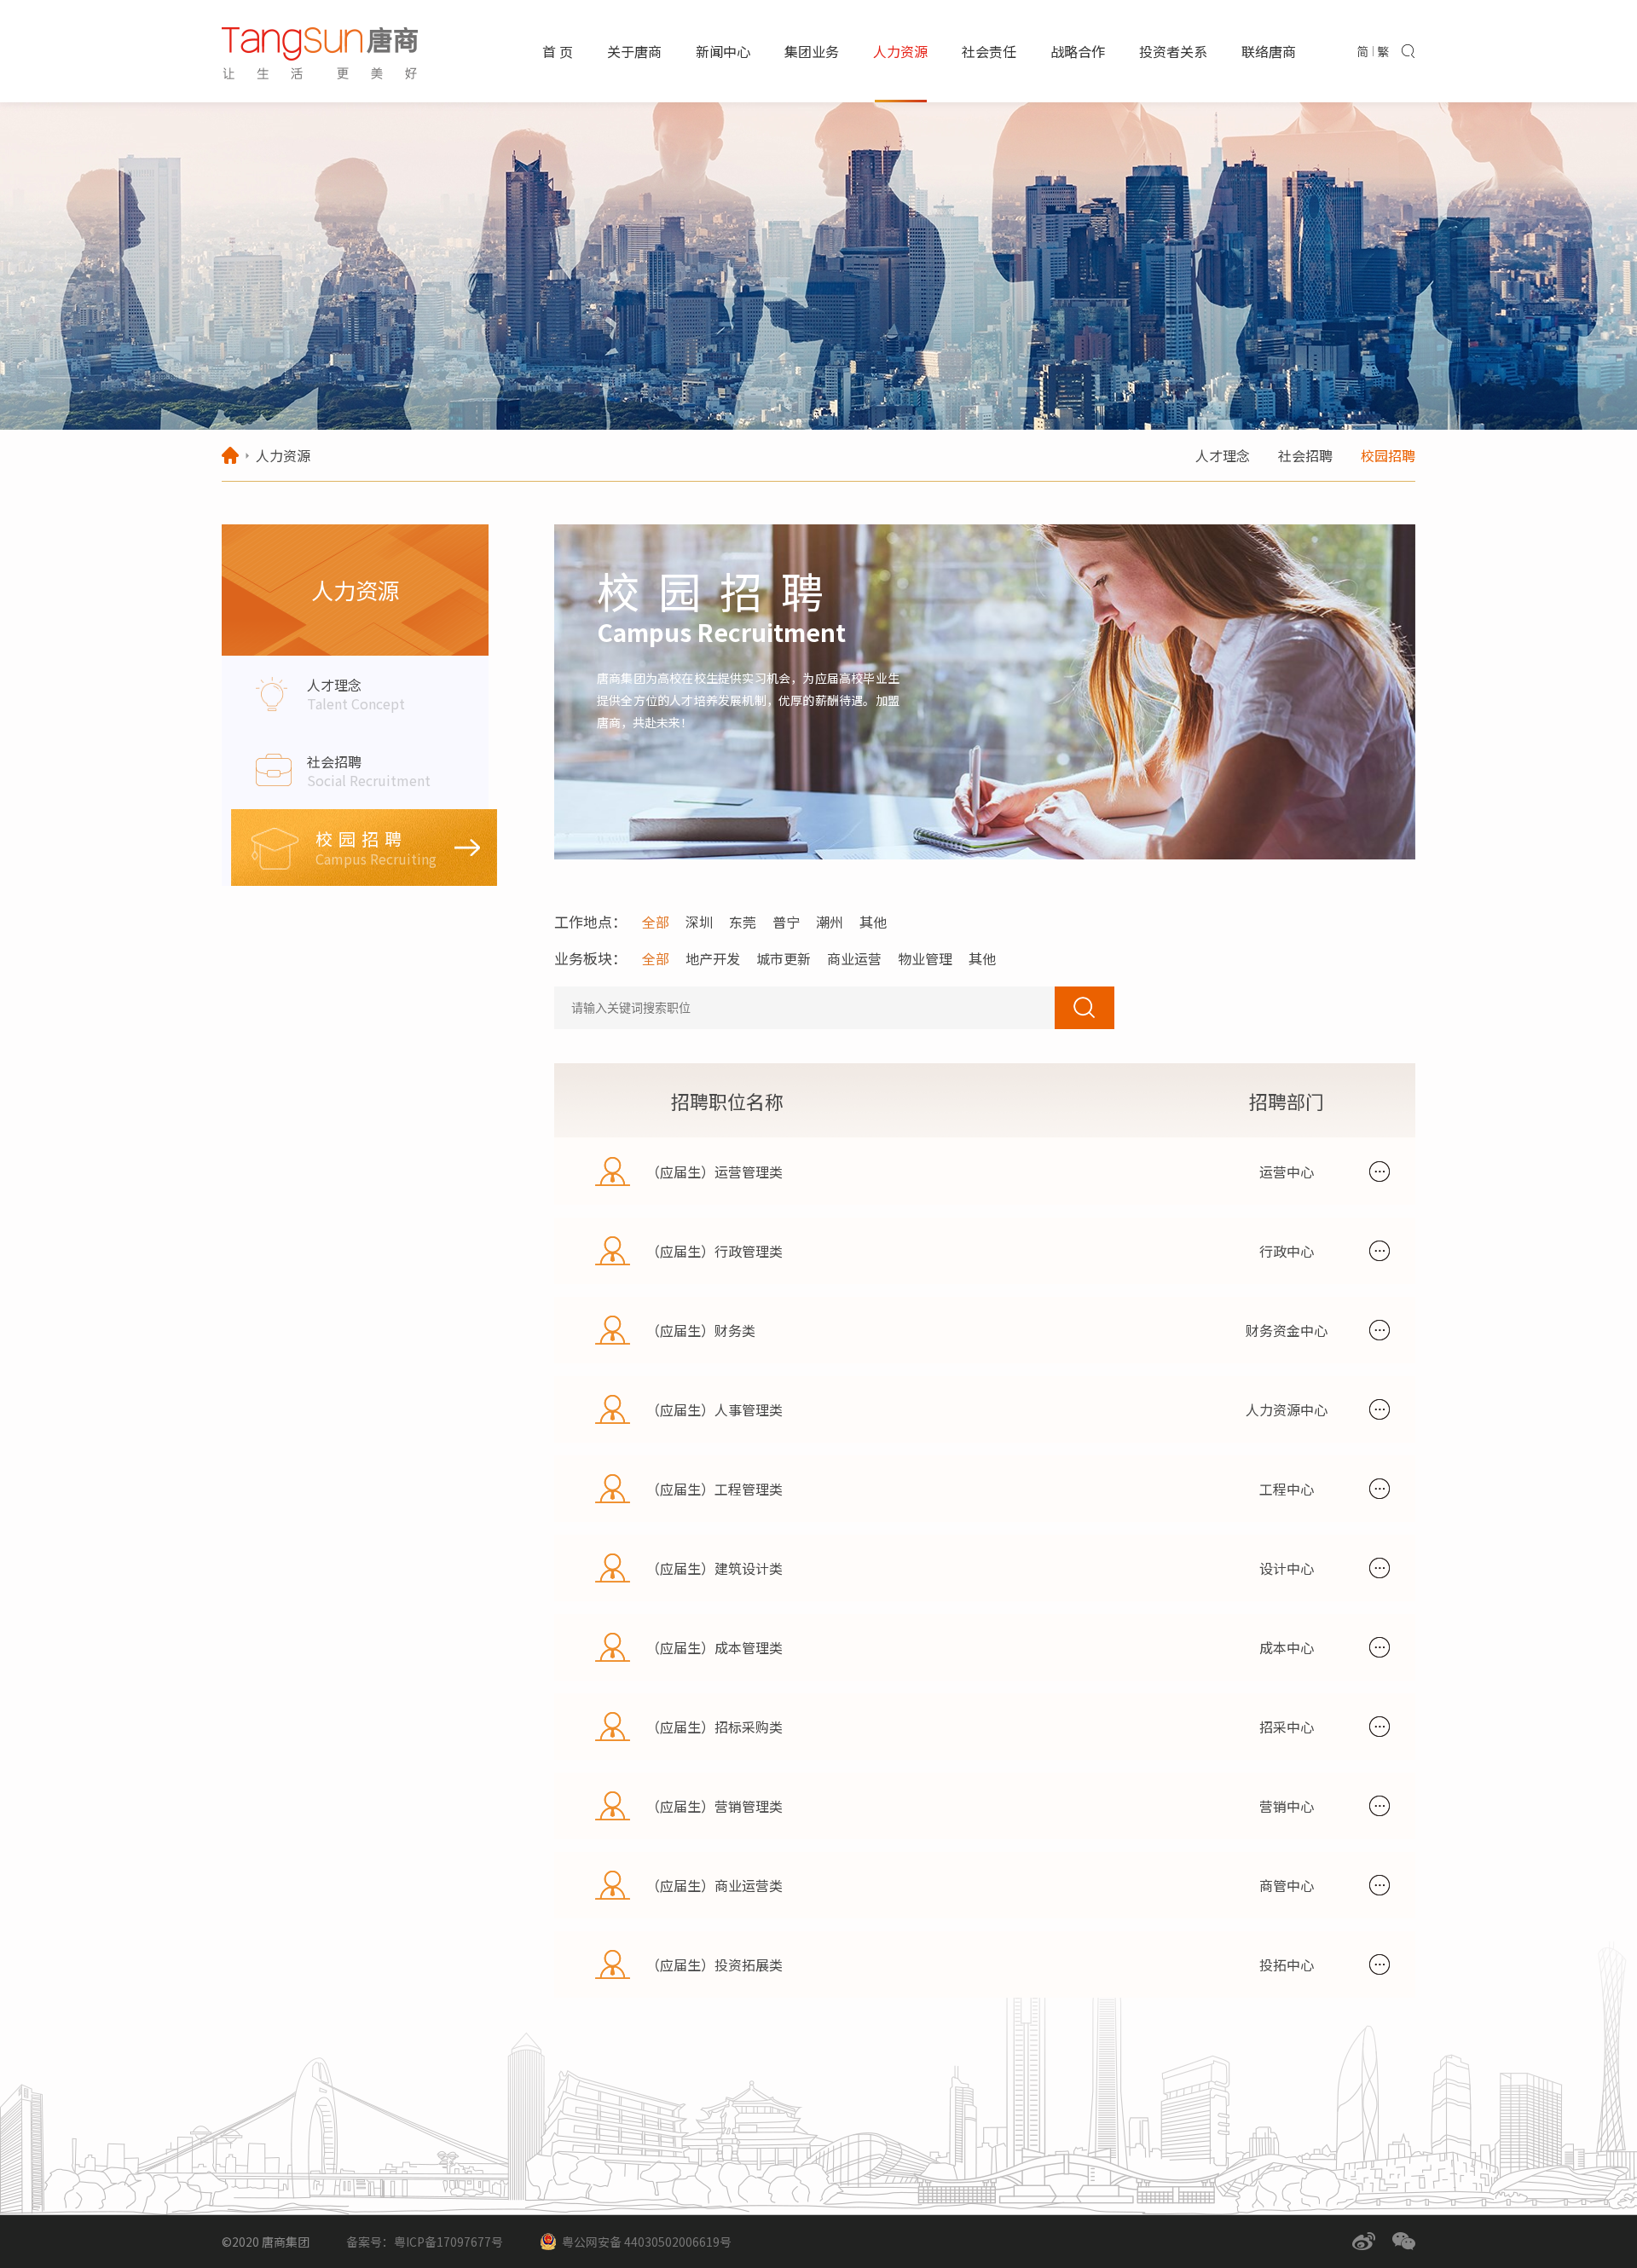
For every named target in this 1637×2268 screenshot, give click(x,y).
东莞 (743, 922)
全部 (656, 922)
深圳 (699, 922)
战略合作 (1078, 51)
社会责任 (989, 51)
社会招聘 (1305, 455)
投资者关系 (1173, 51)
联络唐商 (1269, 51)
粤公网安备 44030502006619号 (647, 2242)
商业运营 (854, 958)
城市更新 (784, 958)
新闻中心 (723, 51)
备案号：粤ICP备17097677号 (425, 2242)
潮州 (830, 922)
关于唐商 (634, 51)
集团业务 (812, 51)
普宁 (786, 922)
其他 (873, 922)
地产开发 (713, 958)
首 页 (558, 51)
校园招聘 (1388, 455)
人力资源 (900, 51)
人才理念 (1223, 455)
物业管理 (925, 958)
